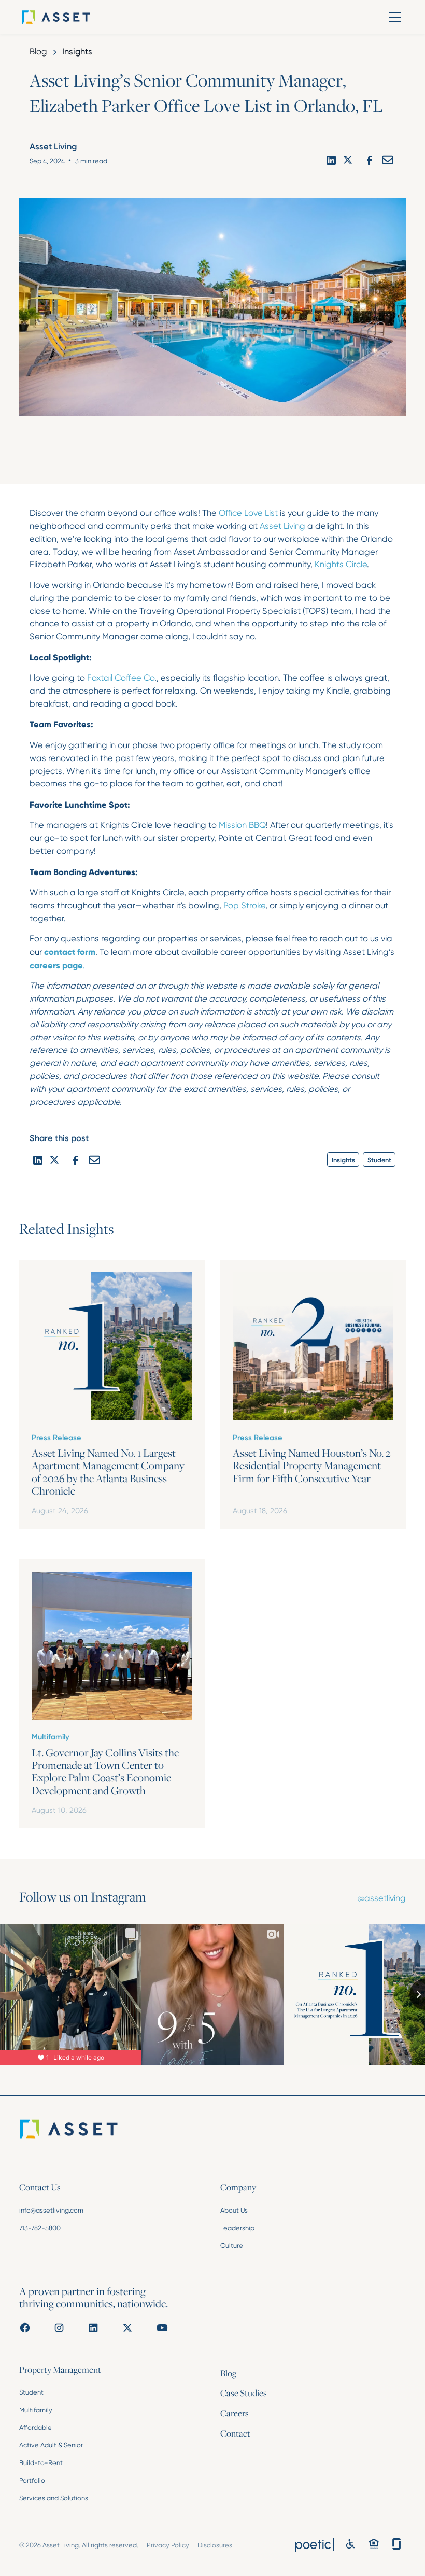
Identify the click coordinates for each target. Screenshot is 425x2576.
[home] (71, 17)
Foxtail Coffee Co (121, 678)
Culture (232, 2246)
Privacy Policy (168, 2545)
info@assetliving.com (51, 2210)
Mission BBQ (242, 825)
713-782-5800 (40, 2228)
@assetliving (382, 1898)
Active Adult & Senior (51, 2445)
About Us (234, 2210)
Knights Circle (341, 564)
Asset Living (282, 526)
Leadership (237, 2228)
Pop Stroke (244, 905)
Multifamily (36, 2410)
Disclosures (215, 2545)
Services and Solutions (54, 2498)
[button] (393, 17)
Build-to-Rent (41, 2463)
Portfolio (32, 2480)
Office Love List (248, 513)
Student (31, 2392)
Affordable (36, 2427)
